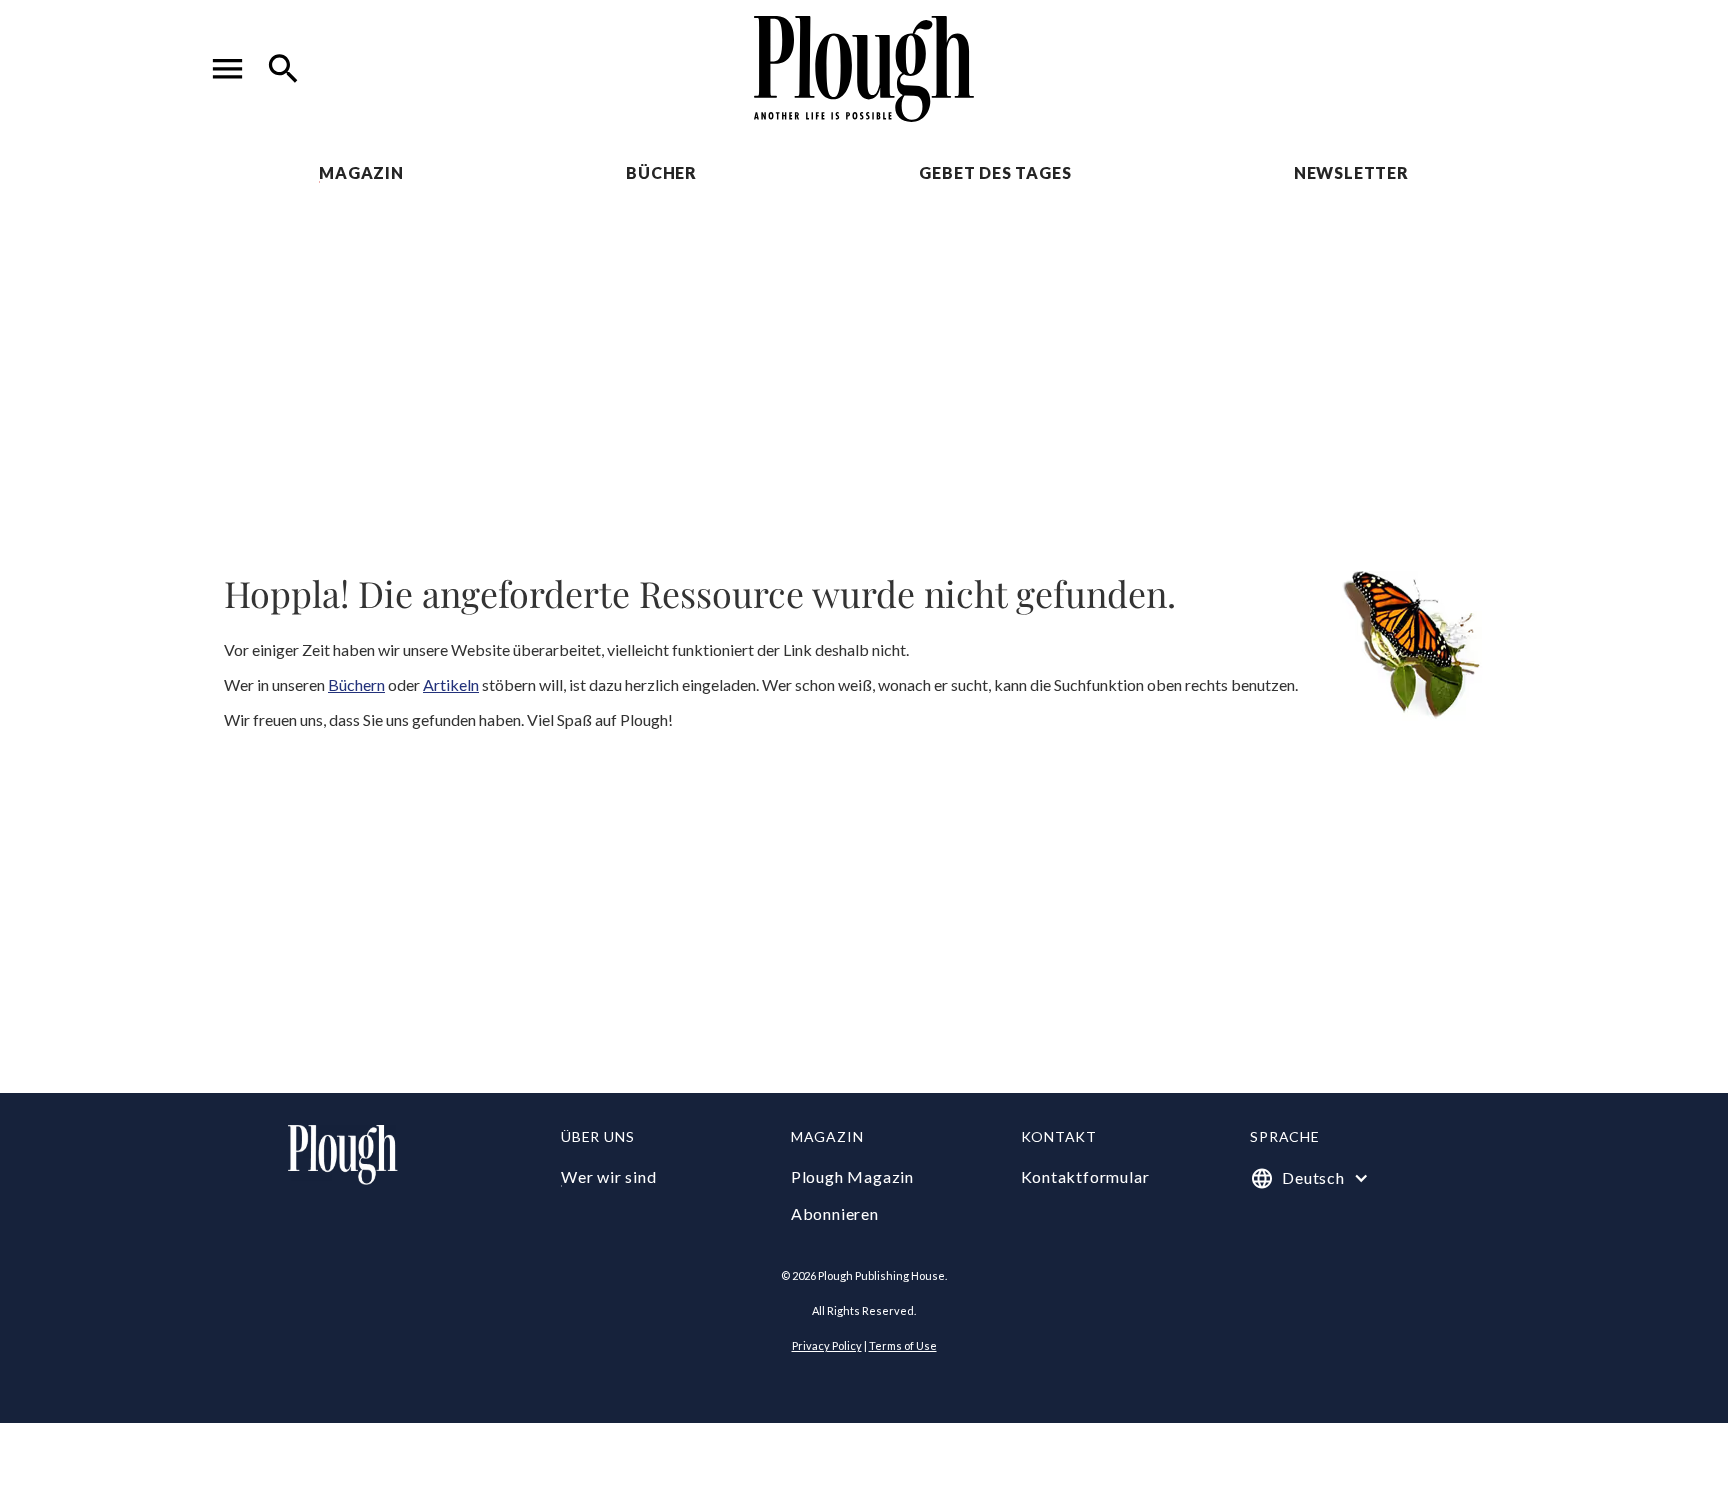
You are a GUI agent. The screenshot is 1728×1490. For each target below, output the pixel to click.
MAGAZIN (361, 172)
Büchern (356, 684)
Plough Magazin (852, 1176)
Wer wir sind (609, 1176)
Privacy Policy (827, 1345)
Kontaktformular (1085, 1176)
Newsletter (1351, 172)
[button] (228, 69)
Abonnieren (835, 1213)
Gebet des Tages (995, 172)
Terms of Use (903, 1345)
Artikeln (451, 684)
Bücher (661, 172)
